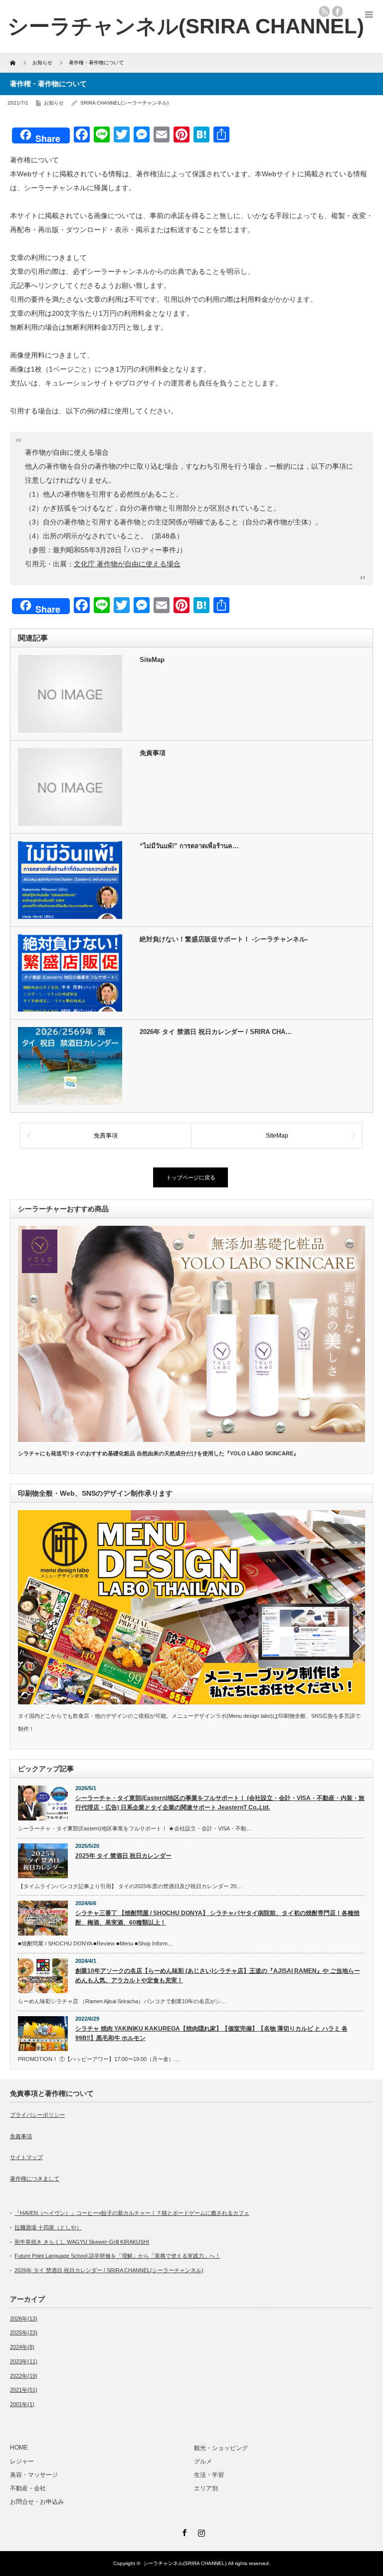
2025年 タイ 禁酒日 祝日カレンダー (123, 1856)
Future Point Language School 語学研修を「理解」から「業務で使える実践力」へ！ (117, 2256)
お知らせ (54, 103)
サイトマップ (26, 2157)
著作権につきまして (35, 2179)
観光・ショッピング (224, 2448)
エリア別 (206, 2488)
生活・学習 (209, 2475)
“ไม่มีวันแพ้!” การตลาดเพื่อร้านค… (189, 846)
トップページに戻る (191, 1177)
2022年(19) (24, 2376)
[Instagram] (200, 2531)
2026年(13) (24, 2318)
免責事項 (153, 753)
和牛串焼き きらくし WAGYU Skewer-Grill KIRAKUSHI (82, 2242)
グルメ (203, 2461)
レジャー (22, 2461)
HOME (19, 2447)
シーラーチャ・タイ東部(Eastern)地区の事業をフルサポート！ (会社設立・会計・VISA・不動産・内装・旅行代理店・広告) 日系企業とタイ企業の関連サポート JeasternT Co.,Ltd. (220, 1803)
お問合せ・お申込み (37, 2502)
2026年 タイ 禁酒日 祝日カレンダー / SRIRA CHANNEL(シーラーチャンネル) (109, 2270)
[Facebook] (183, 2531)
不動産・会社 (28, 2488)
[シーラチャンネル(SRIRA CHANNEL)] (186, 26)
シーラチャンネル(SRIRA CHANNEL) (185, 2563)
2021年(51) (24, 2390)
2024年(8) (22, 2347)
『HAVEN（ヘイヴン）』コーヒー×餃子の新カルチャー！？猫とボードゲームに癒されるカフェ (132, 2213)
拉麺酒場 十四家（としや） (48, 2227)
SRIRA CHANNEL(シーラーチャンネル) (124, 103)
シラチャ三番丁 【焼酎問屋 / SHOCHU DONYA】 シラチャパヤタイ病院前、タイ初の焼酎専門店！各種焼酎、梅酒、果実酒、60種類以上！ (217, 1918)
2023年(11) (24, 2361)
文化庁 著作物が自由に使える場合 (127, 564)
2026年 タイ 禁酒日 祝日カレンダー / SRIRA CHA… (216, 1032)
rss (324, 11)
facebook (338, 11)
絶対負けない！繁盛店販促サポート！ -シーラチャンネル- (224, 939)
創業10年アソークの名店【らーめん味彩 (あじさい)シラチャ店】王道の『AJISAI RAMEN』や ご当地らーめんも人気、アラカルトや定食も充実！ (218, 1976)
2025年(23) (24, 2332)
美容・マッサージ (34, 2475)
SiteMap (152, 660)
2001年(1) (22, 2404)
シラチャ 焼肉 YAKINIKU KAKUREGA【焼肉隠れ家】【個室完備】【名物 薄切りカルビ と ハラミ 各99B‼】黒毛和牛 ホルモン (211, 2033)
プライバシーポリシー (37, 2115)
